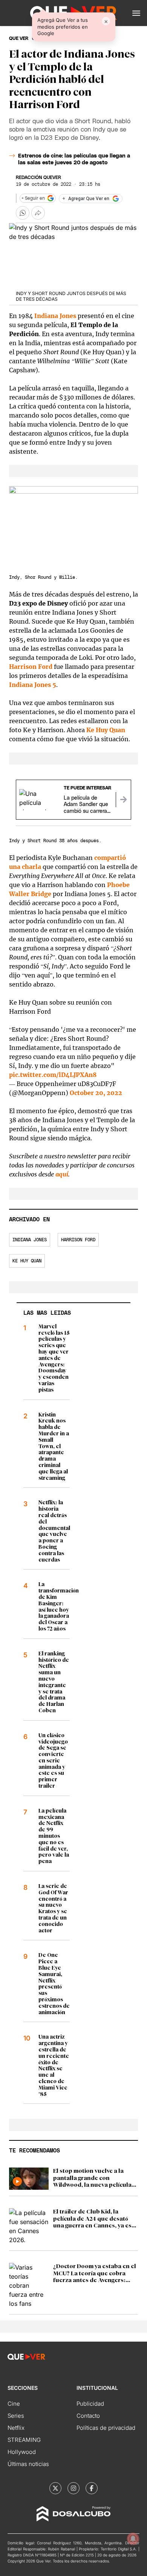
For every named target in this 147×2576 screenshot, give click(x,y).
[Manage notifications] (133, 2539)
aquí (62, 1174)
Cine (14, 2404)
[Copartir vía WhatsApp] (23, 213)
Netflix (16, 2428)
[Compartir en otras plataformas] (38, 213)
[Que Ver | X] (55, 2488)
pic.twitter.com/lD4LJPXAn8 (53, 1075)
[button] (136, 13)
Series (16, 2416)
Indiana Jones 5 (33, 685)
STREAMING (24, 2440)
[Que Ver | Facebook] (92, 2488)
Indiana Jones (55, 316)
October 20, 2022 (96, 1093)
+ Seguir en (33, 198)
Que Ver (19, 38)
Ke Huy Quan (106, 730)
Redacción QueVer (38, 177)
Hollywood (22, 2452)
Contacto (88, 2416)
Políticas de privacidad (106, 2428)
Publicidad (90, 2404)
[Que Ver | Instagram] (73, 2488)
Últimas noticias (28, 2464)
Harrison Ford (31, 667)
